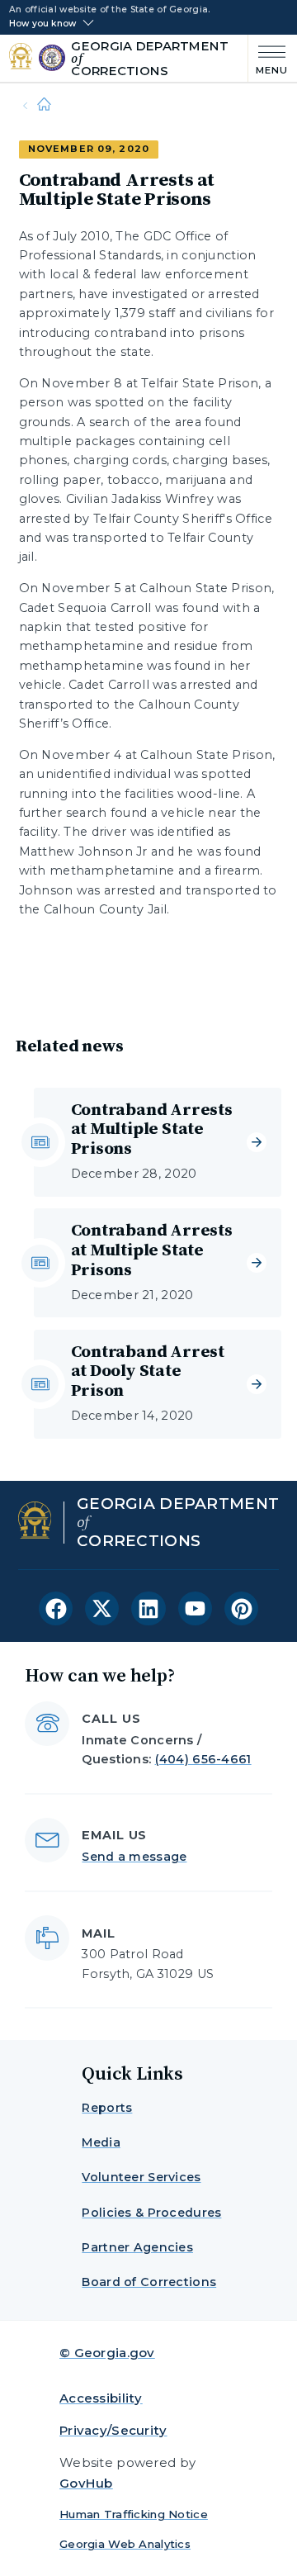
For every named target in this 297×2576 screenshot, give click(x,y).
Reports (107, 2108)
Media (101, 2142)
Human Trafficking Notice (134, 2514)
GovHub (86, 2483)
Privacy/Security (113, 2430)
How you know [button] (42, 24)
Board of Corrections (149, 2282)
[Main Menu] (269, 58)
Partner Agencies (137, 2247)
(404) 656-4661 (203, 1759)
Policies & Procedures (151, 2213)
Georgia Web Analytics (125, 2544)
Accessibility (101, 2398)
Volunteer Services (141, 2177)
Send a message (134, 1857)
